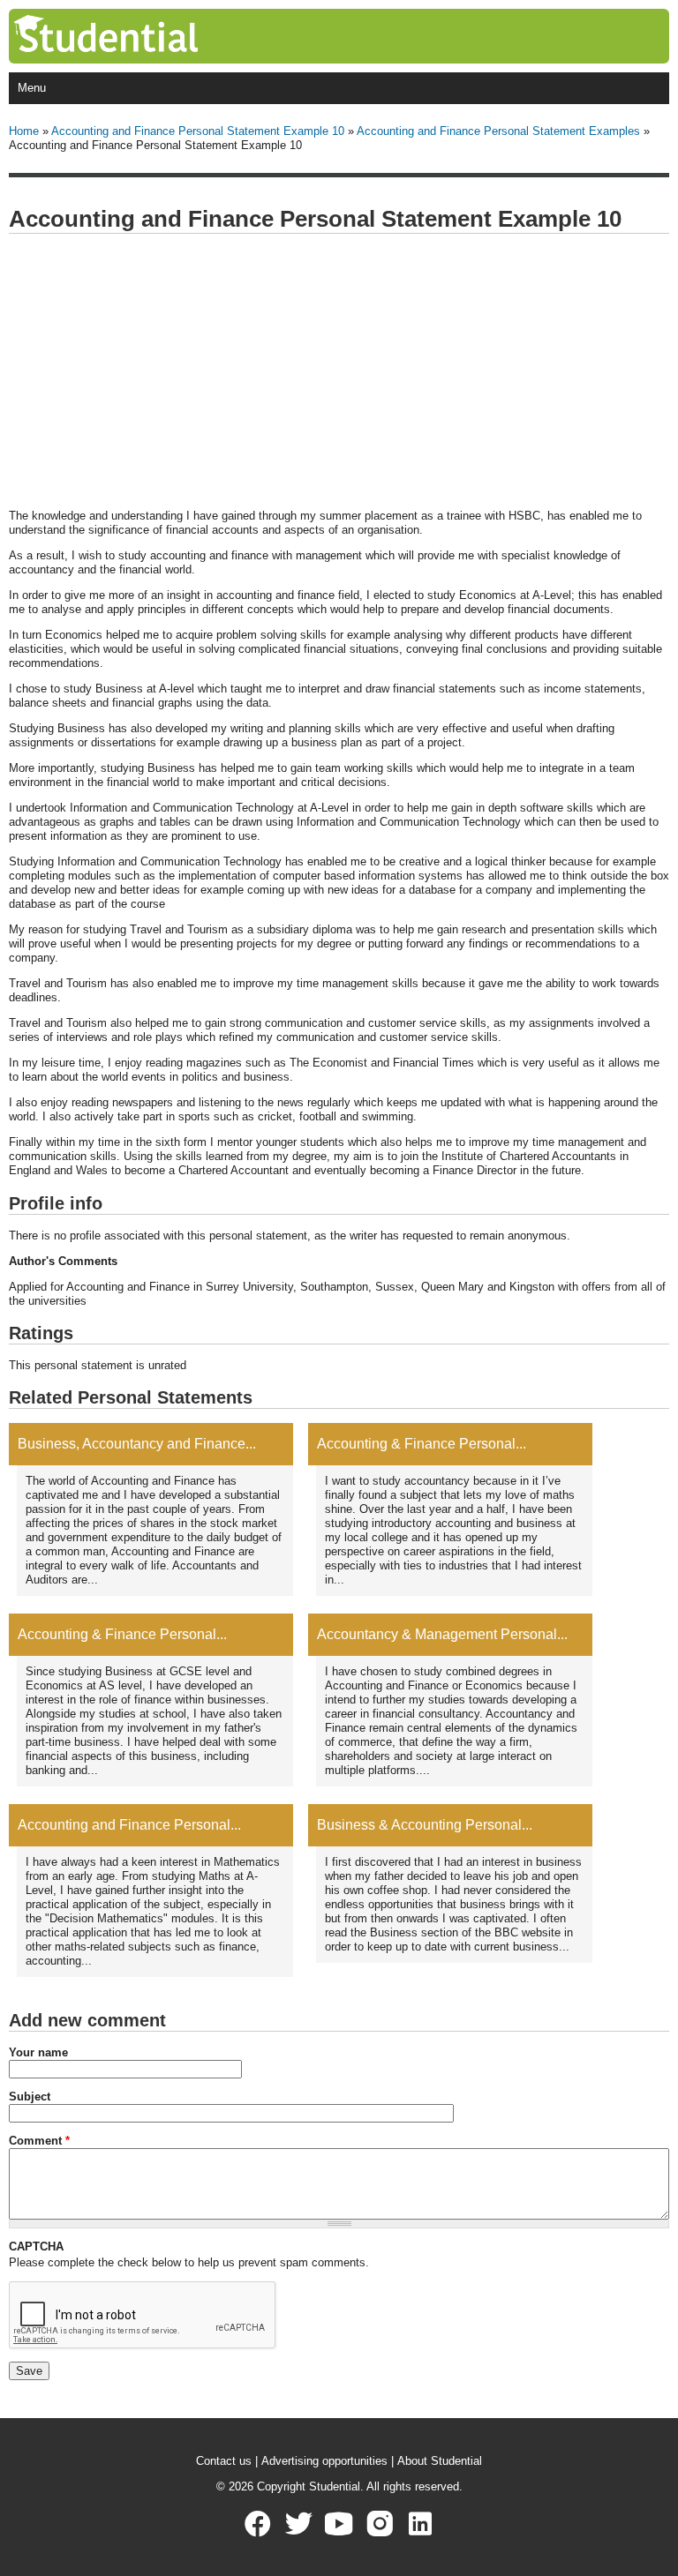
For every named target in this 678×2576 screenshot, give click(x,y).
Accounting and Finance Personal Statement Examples (498, 131)
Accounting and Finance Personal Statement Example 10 (198, 131)
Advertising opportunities (324, 2461)
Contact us (224, 2461)
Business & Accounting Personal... (425, 1825)
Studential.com (142, 36)
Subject (30, 2097)
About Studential (440, 2461)
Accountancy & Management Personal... (442, 1634)
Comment (39, 2141)
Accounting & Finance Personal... (422, 1444)
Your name (38, 2052)
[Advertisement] (339, 372)
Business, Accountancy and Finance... (137, 1444)
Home (24, 131)
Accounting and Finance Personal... (129, 1825)
